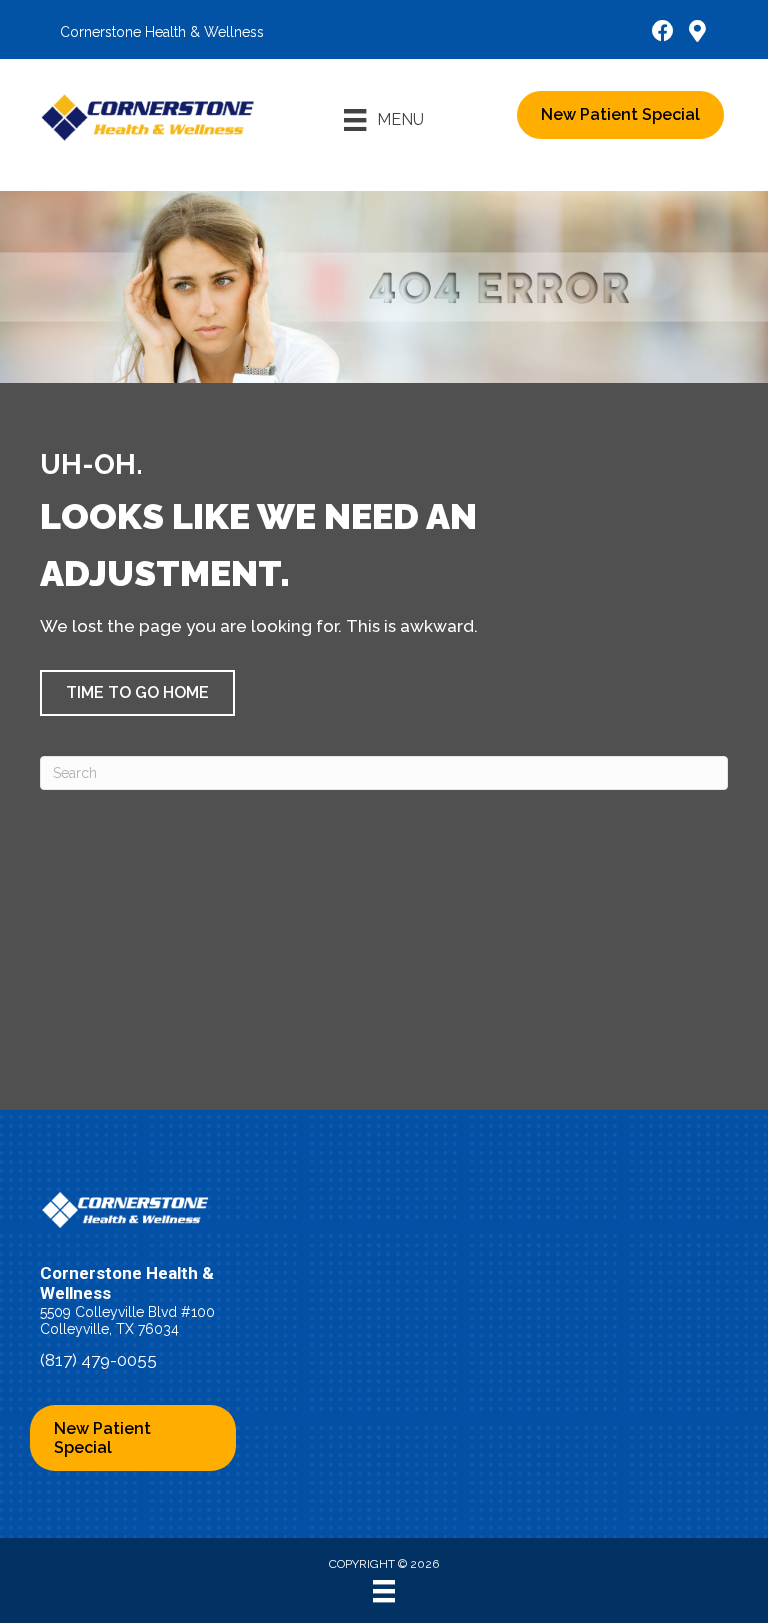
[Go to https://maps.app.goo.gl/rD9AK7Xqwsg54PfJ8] (697, 33)
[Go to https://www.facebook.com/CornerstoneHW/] (663, 33)
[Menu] (384, 1591)
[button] (137, 693)
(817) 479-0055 (98, 1360)
